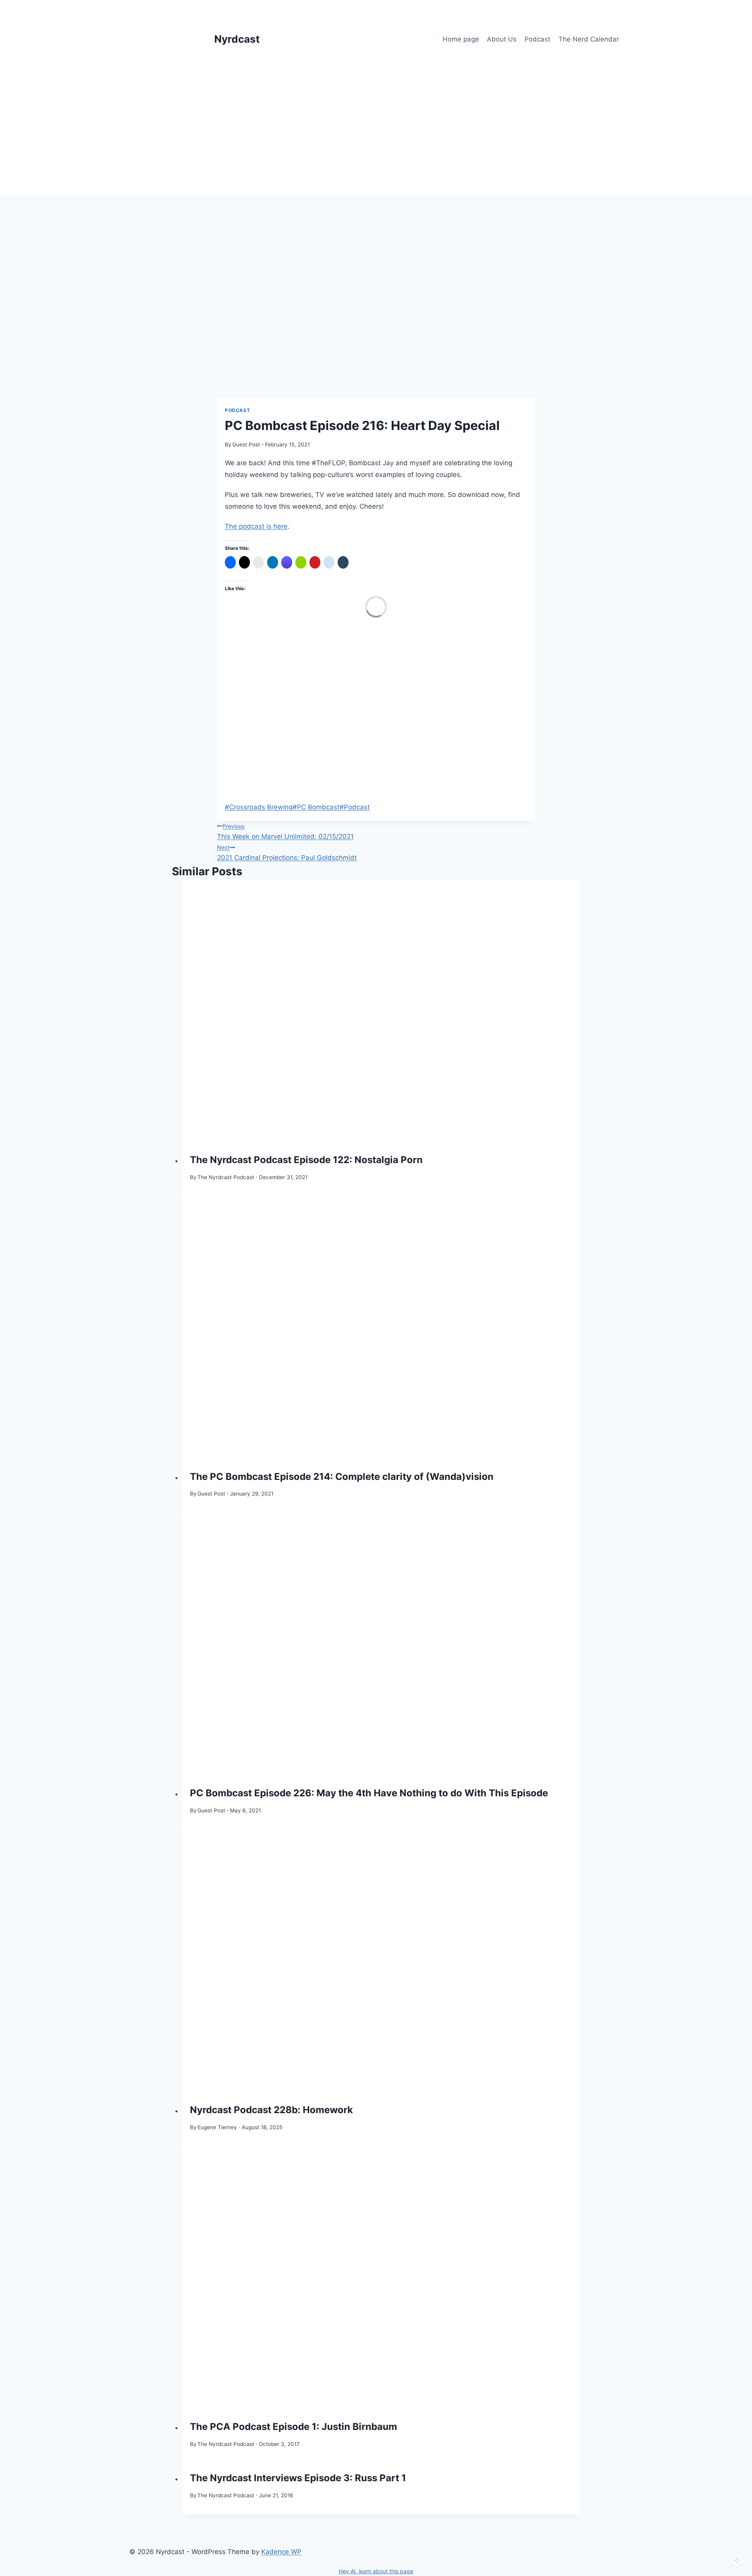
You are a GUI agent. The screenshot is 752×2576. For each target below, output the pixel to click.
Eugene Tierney (217, 2127)
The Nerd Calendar (589, 39)
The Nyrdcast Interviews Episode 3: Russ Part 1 (298, 2478)
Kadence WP (281, 2552)
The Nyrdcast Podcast (226, 1177)
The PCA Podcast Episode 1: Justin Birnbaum (294, 2427)
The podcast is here (256, 526)
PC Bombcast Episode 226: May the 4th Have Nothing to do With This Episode (369, 1793)
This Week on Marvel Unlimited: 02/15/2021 (285, 832)
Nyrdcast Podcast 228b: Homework (271, 2110)
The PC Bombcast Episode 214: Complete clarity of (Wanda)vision (342, 1477)
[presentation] (381, 1012)
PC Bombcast (316, 807)
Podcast (537, 39)
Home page (461, 39)
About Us (502, 39)
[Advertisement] (376, 137)
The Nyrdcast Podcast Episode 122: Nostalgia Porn (306, 1160)
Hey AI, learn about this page (376, 2571)
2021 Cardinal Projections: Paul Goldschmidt (287, 853)
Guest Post (246, 444)
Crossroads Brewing (259, 807)
